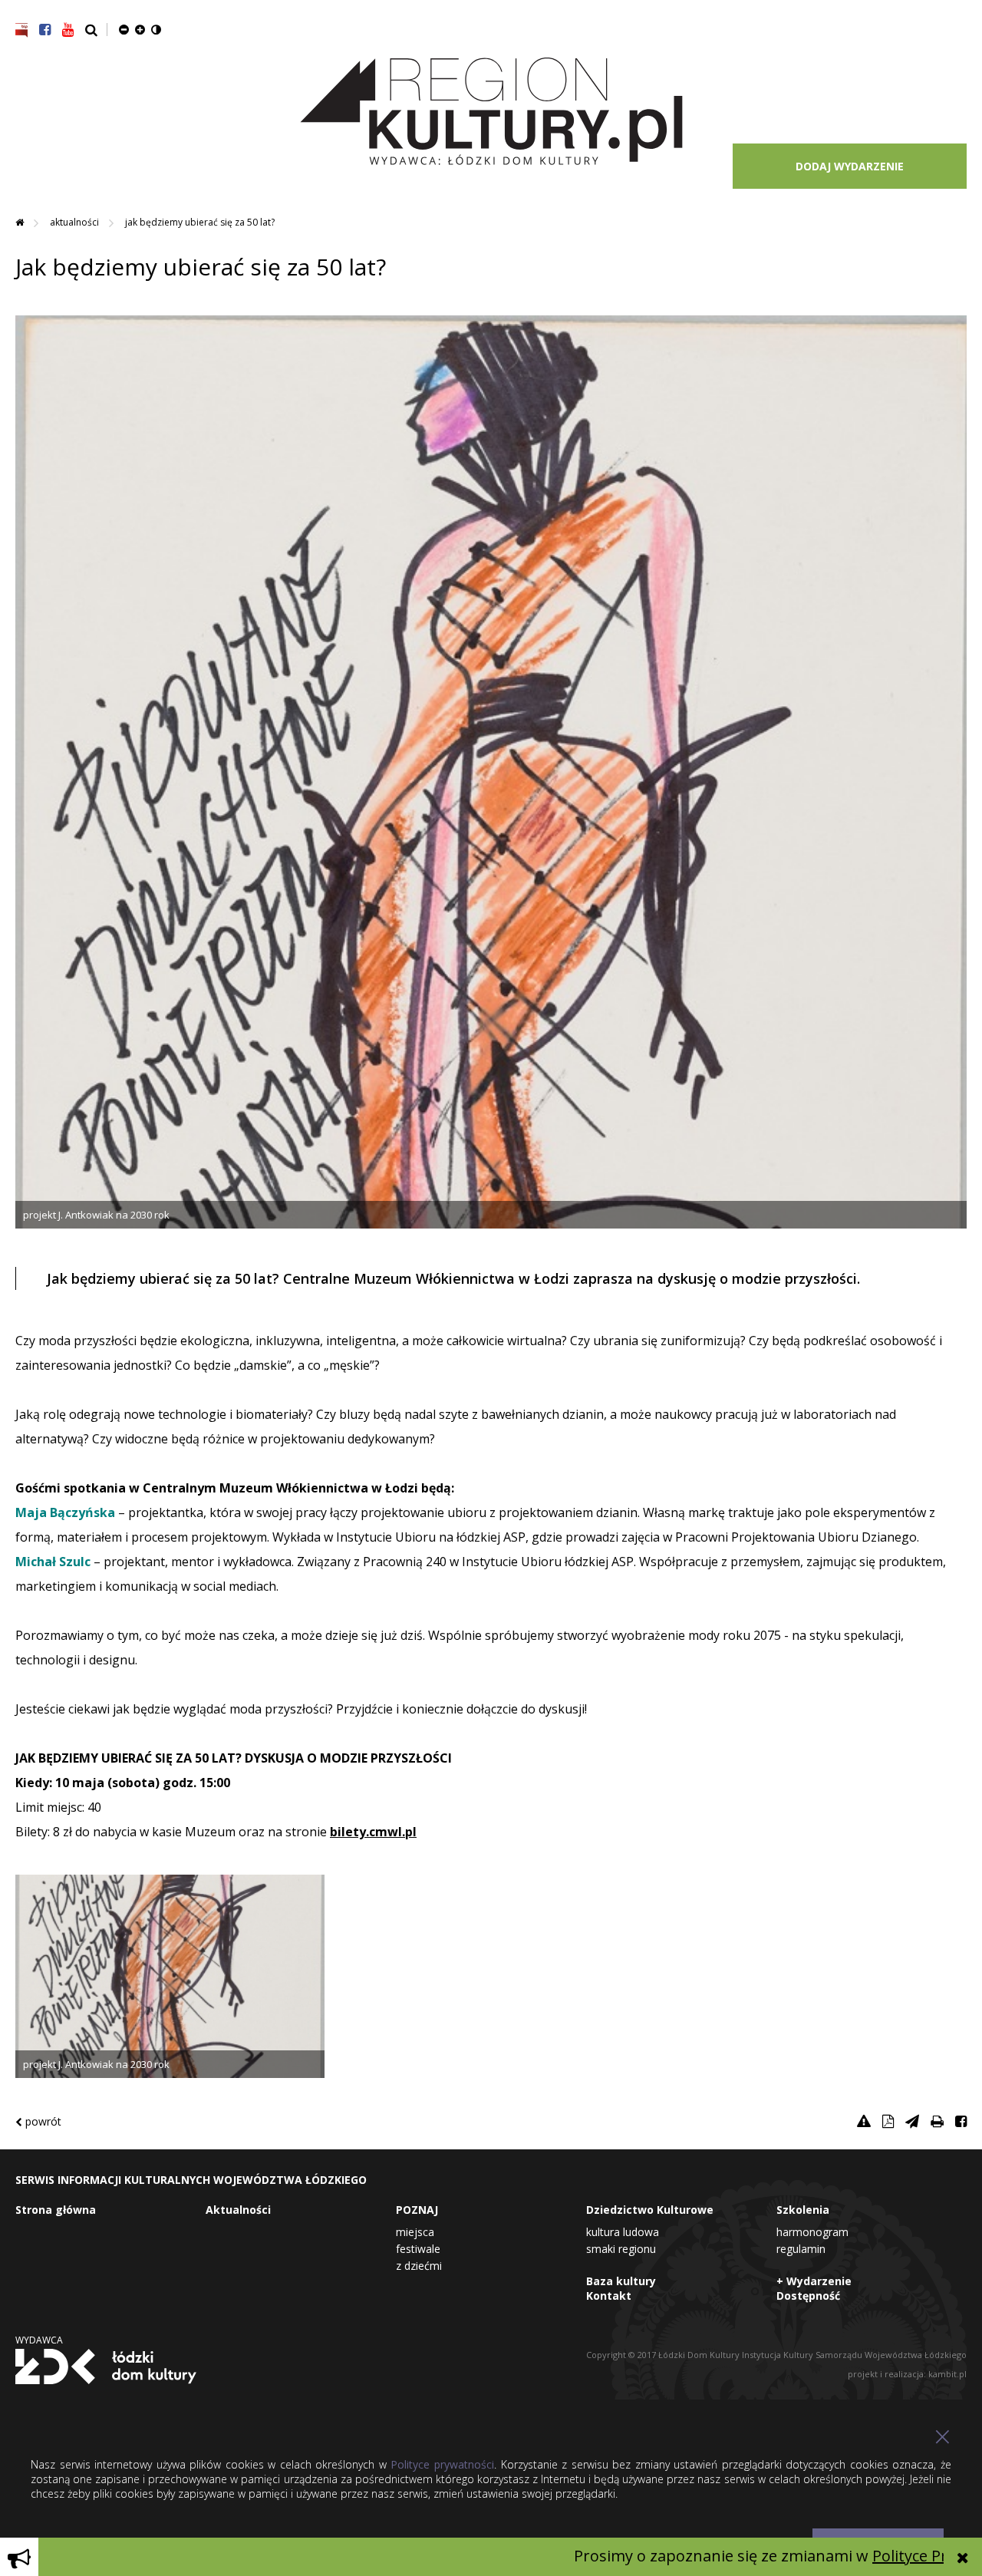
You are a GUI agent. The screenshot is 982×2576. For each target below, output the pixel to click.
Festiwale (418, 2249)
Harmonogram (812, 2232)
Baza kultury (621, 2281)
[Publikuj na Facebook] (961, 2121)
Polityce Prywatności (875, 2556)
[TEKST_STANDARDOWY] (124, 29)
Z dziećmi (419, 2266)
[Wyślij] (912, 2121)
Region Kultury (491, 112)
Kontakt (609, 2296)
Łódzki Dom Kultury (106, 2367)
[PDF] (888, 2121)
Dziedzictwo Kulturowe (650, 2210)
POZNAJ (417, 2210)
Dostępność (808, 2296)
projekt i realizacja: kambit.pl (907, 2374)
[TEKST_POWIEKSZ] (140, 29)
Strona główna (56, 2210)
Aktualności (76, 222)
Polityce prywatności (442, 2464)
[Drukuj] (937, 2121)
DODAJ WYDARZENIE (850, 166)
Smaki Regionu (621, 2249)
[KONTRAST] (156, 29)
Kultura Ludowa (623, 2232)
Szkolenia (803, 2210)
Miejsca (415, 2232)
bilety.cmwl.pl (373, 1832)
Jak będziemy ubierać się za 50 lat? (200, 222)
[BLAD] (864, 2121)
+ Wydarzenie (814, 2281)
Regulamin (801, 2249)
